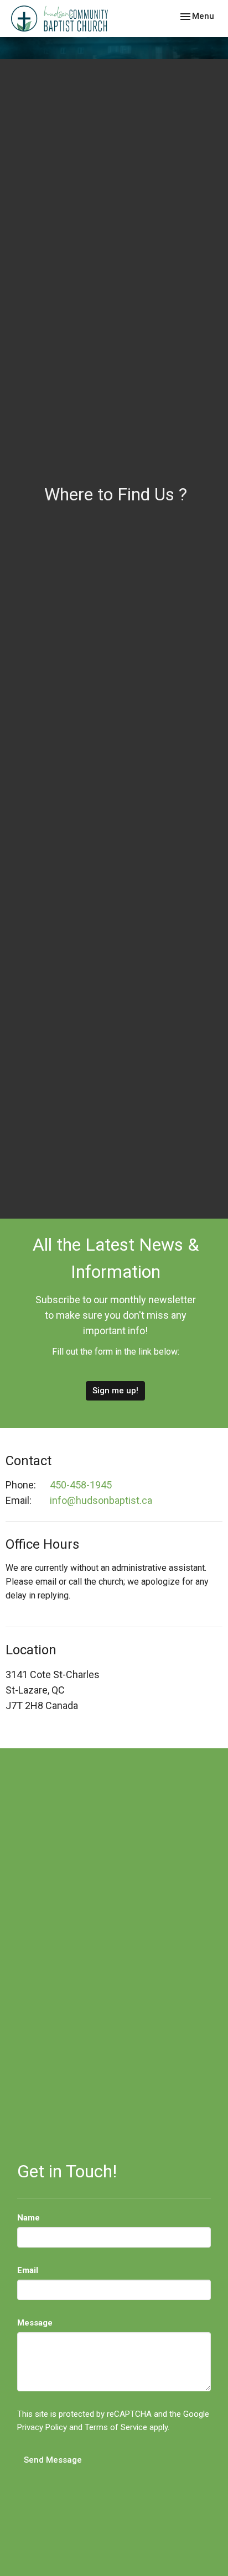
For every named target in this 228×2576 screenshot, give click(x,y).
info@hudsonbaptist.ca (101, 1500)
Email (28, 2270)
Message (35, 2323)
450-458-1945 (81, 1485)
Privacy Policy (42, 2427)
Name (28, 2218)
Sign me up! (115, 1391)
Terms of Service (116, 2427)
